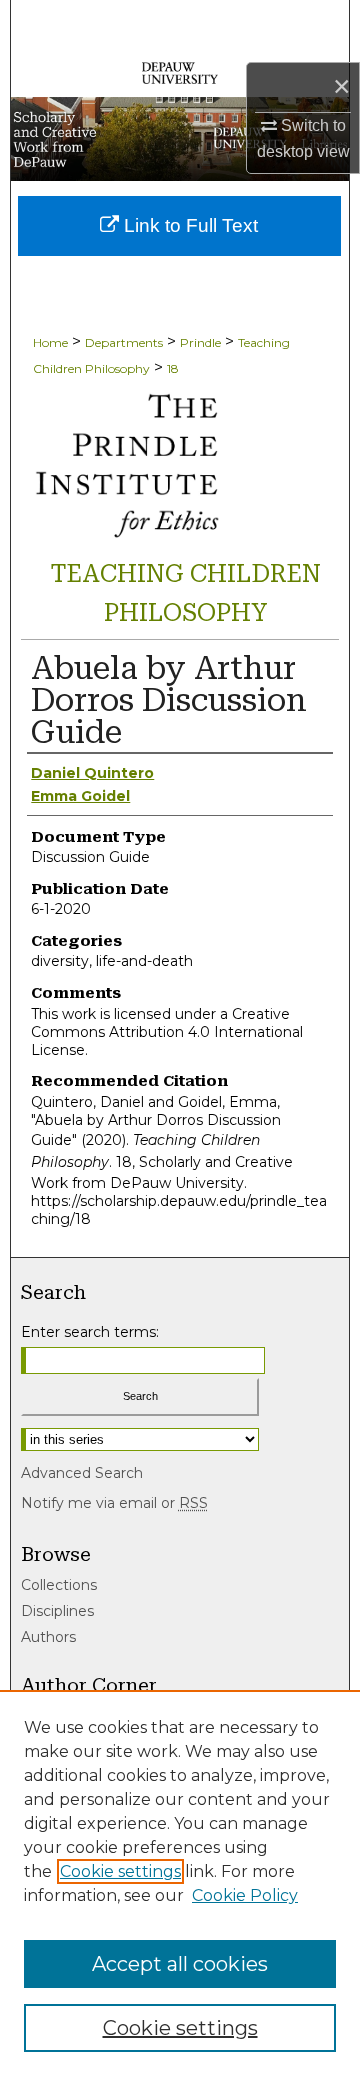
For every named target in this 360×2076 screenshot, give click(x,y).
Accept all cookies (180, 1964)
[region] (180, 1883)
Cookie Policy (245, 1895)
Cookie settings (120, 1871)
